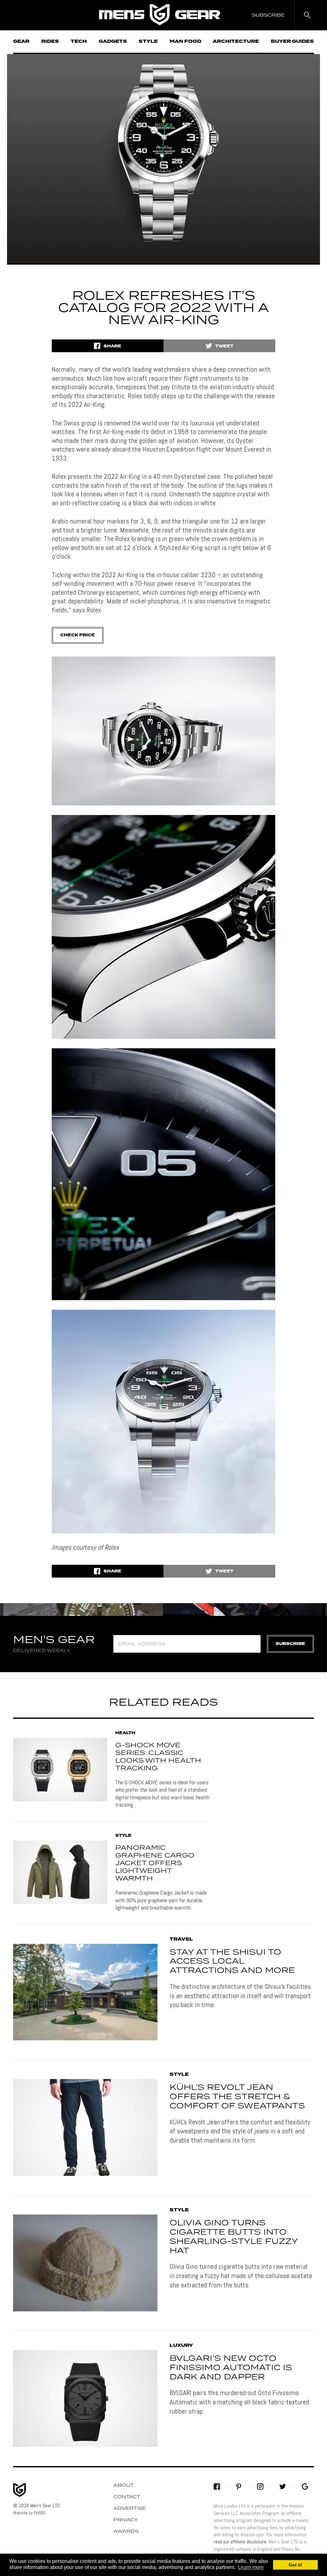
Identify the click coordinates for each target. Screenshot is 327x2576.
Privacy (126, 2520)
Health (125, 1733)
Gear (21, 42)
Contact (127, 2497)
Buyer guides (292, 42)
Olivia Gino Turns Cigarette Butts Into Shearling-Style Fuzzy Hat (234, 2237)
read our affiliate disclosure (240, 2542)
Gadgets (113, 42)
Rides (50, 42)
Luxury (181, 2346)
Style (148, 42)
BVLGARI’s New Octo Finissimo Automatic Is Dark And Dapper (231, 2368)
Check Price (78, 635)
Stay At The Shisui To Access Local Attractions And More (232, 1962)
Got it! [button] (296, 2565)
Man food (185, 42)
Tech (79, 42)
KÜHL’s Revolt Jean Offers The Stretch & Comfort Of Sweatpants (237, 2097)
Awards (126, 2532)
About (124, 2486)
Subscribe (290, 1644)
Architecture (236, 42)
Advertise (130, 2509)
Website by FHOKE (29, 2513)
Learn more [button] (251, 2567)
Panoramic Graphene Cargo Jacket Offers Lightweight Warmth (155, 1863)
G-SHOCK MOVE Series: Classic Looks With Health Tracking (158, 1757)
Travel (181, 1939)
